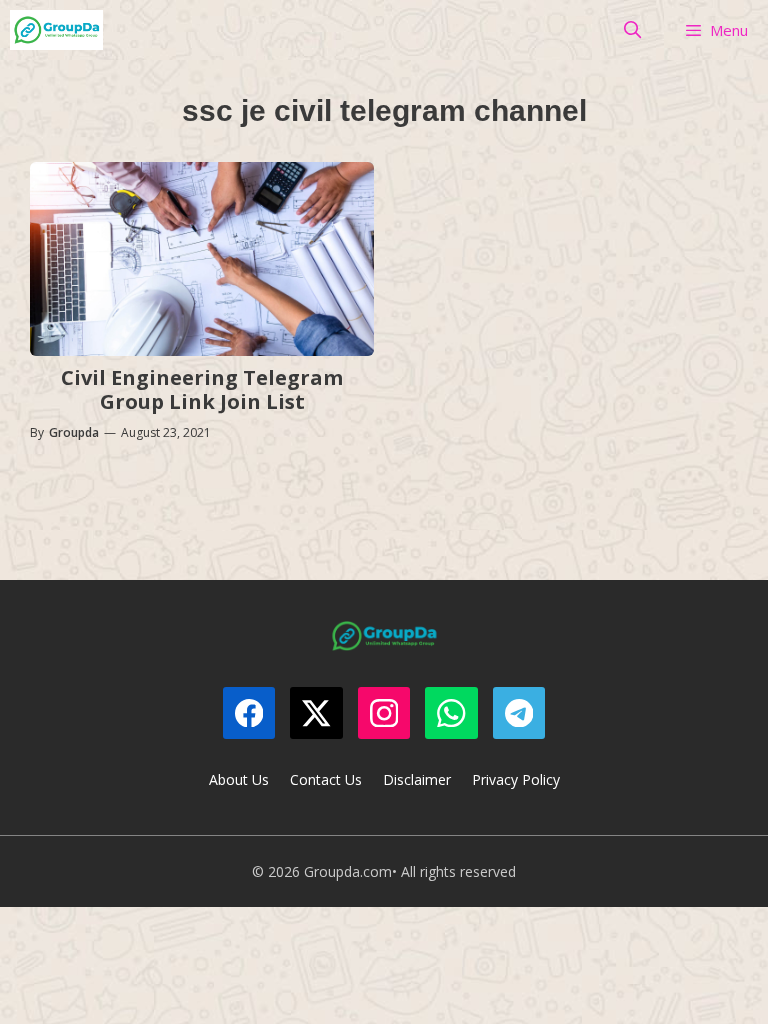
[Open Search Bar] (633, 30)
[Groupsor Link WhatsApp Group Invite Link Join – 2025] (56, 30)
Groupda (74, 432)
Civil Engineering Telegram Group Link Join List (202, 389)
